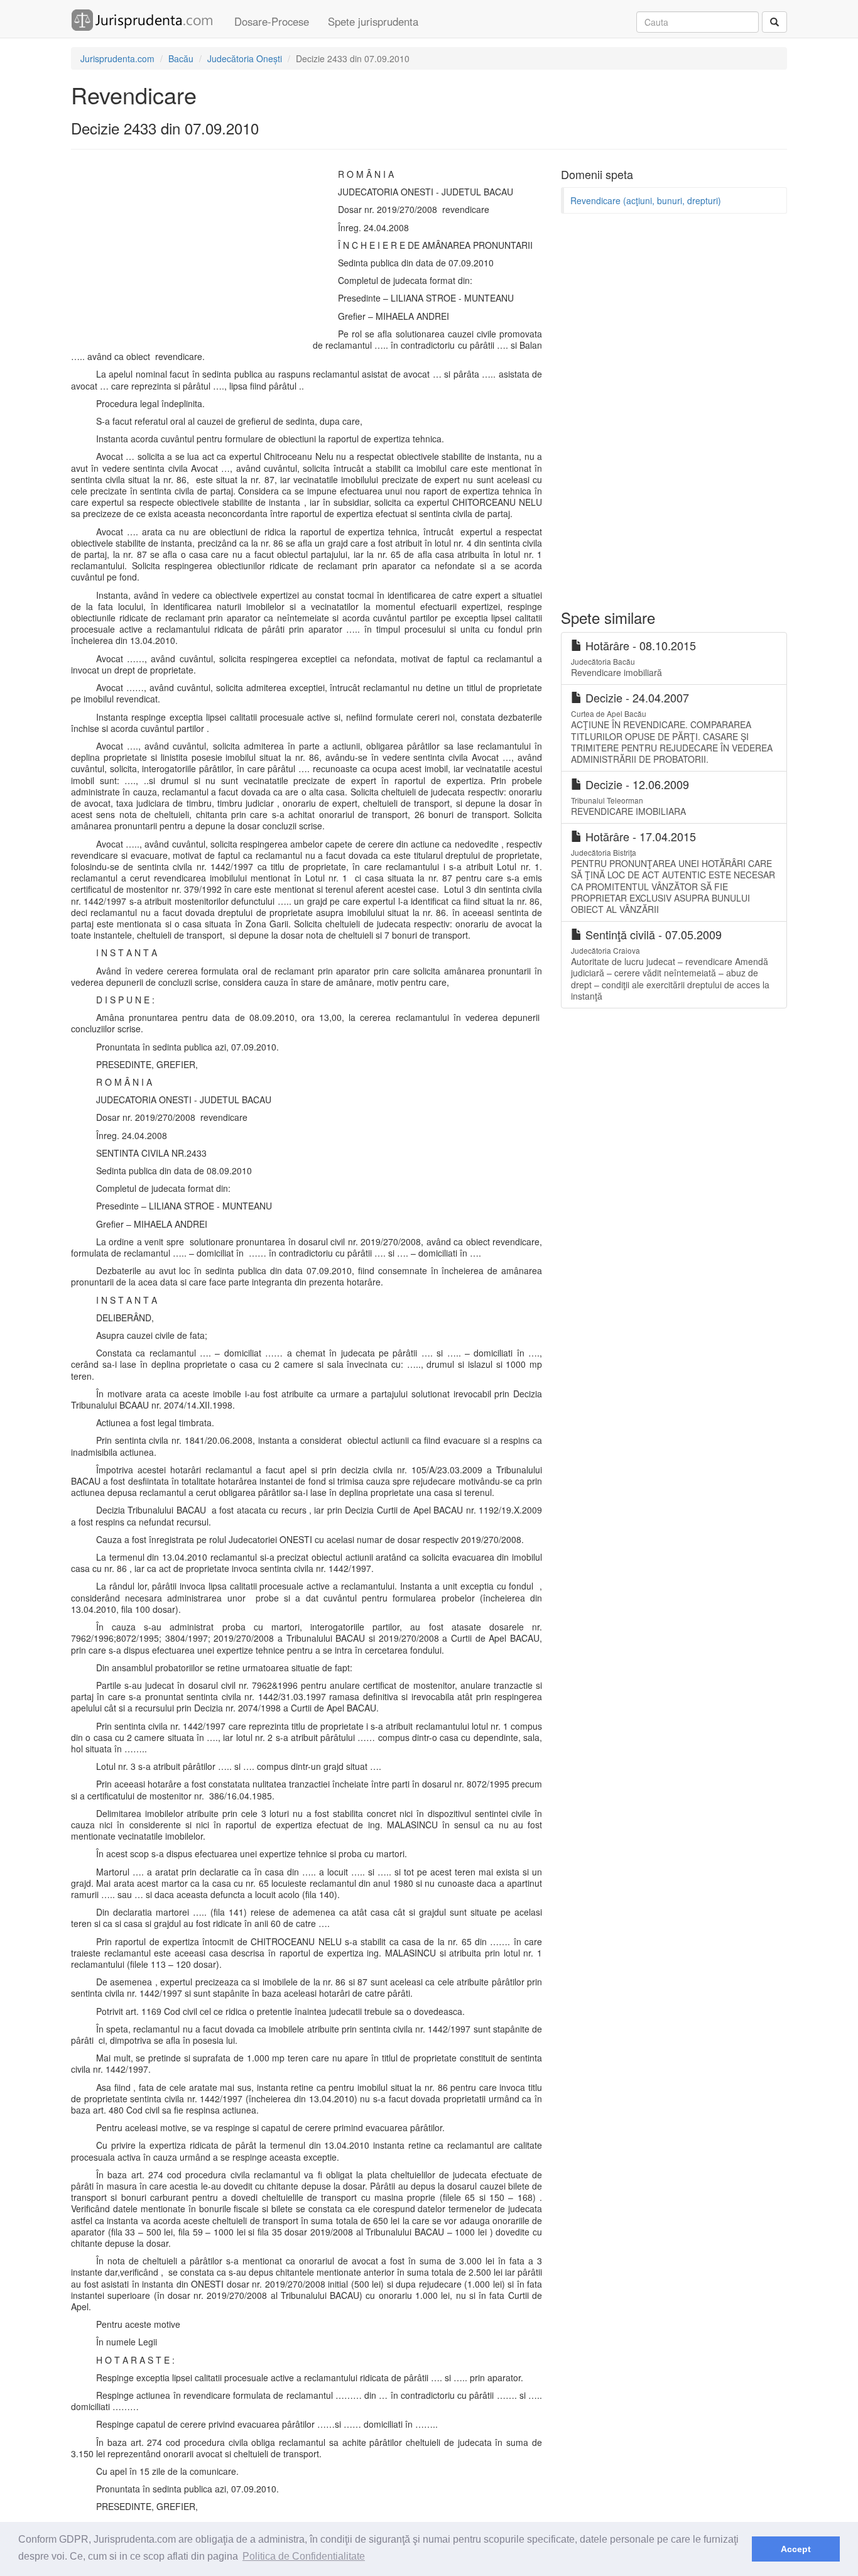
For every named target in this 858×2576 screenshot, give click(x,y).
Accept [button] (796, 2549)
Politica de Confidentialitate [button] (304, 2556)
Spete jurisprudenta (373, 21)
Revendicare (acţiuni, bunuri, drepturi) (646, 200)
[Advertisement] (189, 253)
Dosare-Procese (272, 21)
